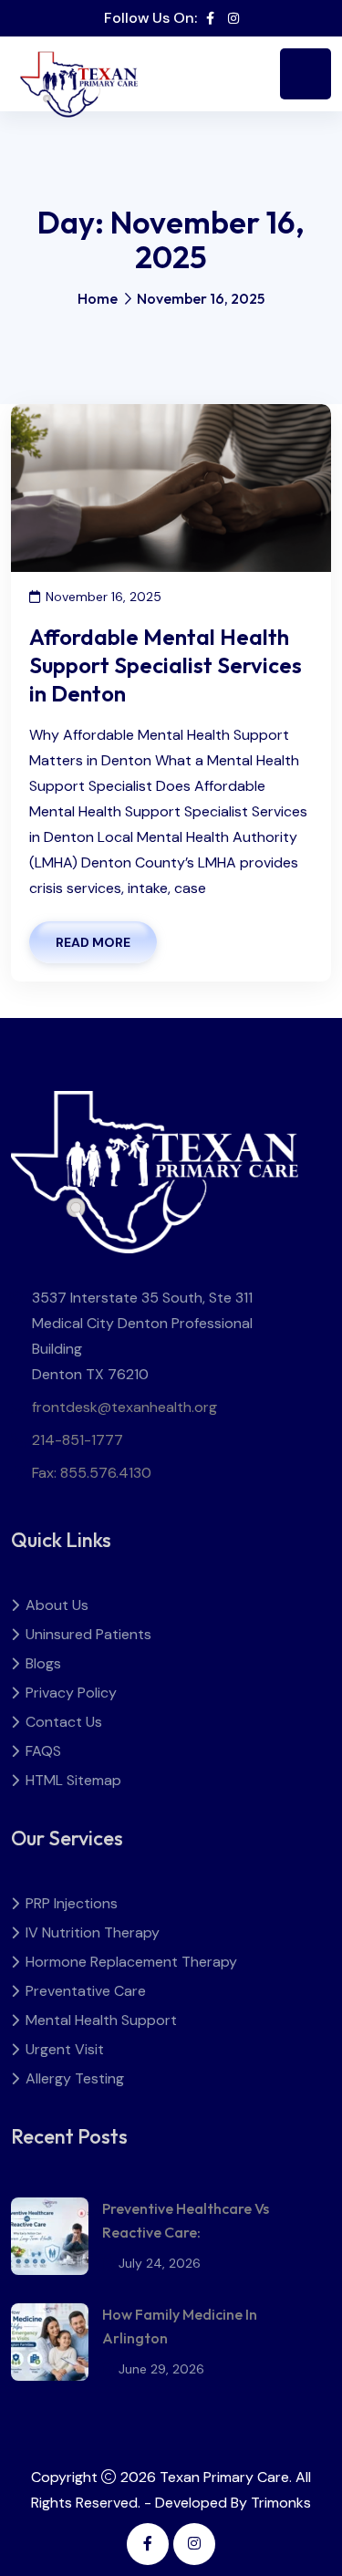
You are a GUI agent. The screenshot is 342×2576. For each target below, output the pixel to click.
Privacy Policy (71, 1693)
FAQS (43, 1751)
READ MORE (93, 942)
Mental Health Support (101, 2020)
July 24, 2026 (160, 2263)
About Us (57, 1605)
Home (98, 298)
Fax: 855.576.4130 (92, 1473)
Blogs (43, 1663)
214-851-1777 (78, 1440)
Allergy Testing (75, 2078)
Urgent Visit (65, 2049)
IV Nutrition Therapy (93, 1932)
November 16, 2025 (104, 597)
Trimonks (281, 2503)
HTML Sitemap (73, 1780)
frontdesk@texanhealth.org (124, 1407)
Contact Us (64, 1722)
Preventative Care (86, 1991)
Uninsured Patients (88, 1634)
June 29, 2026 (161, 2369)
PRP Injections (72, 1903)
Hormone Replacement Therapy (131, 1962)
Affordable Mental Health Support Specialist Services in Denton (166, 665)
